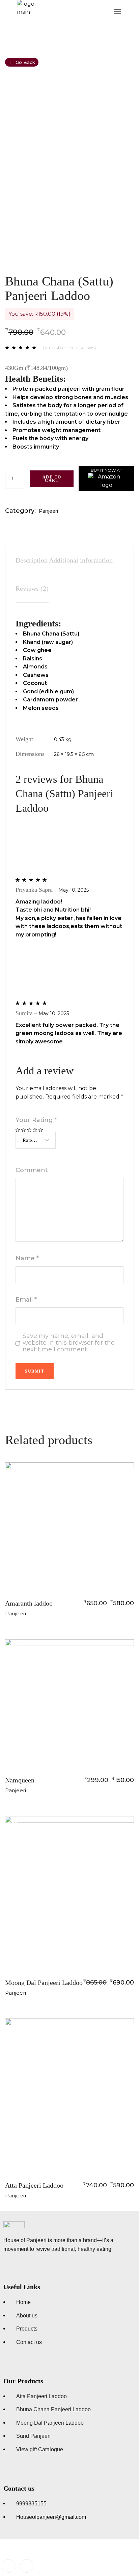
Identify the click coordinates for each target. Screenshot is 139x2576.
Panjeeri (48, 511)
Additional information (81, 560)
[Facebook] (8, 2566)
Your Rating (36, 1120)
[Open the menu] (118, 12)
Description (32, 560)
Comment (32, 1170)
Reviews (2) (32, 588)
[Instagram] (27, 2566)
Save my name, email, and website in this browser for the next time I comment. (69, 1343)
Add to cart (52, 479)
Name (27, 1258)
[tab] (32, 560)
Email (26, 1300)
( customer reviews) (69, 348)
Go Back (22, 62)
